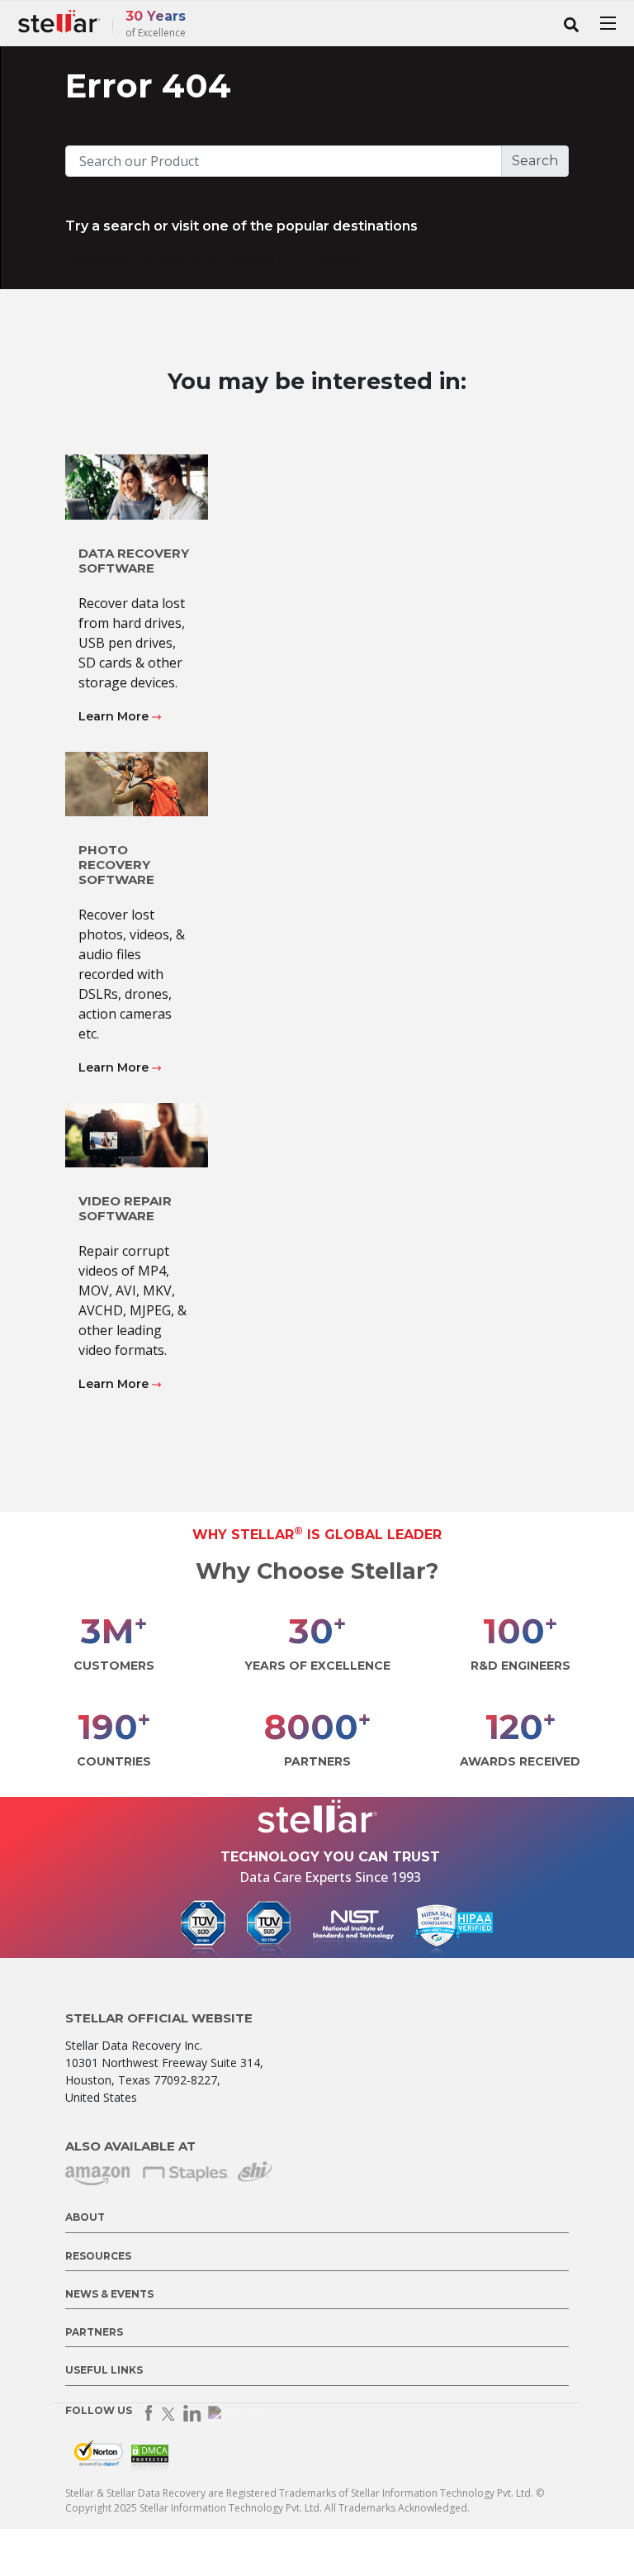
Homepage (101, 259)
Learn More (115, 716)
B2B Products (234, 259)
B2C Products (320, 259)
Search (535, 161)
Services (164, 259)
